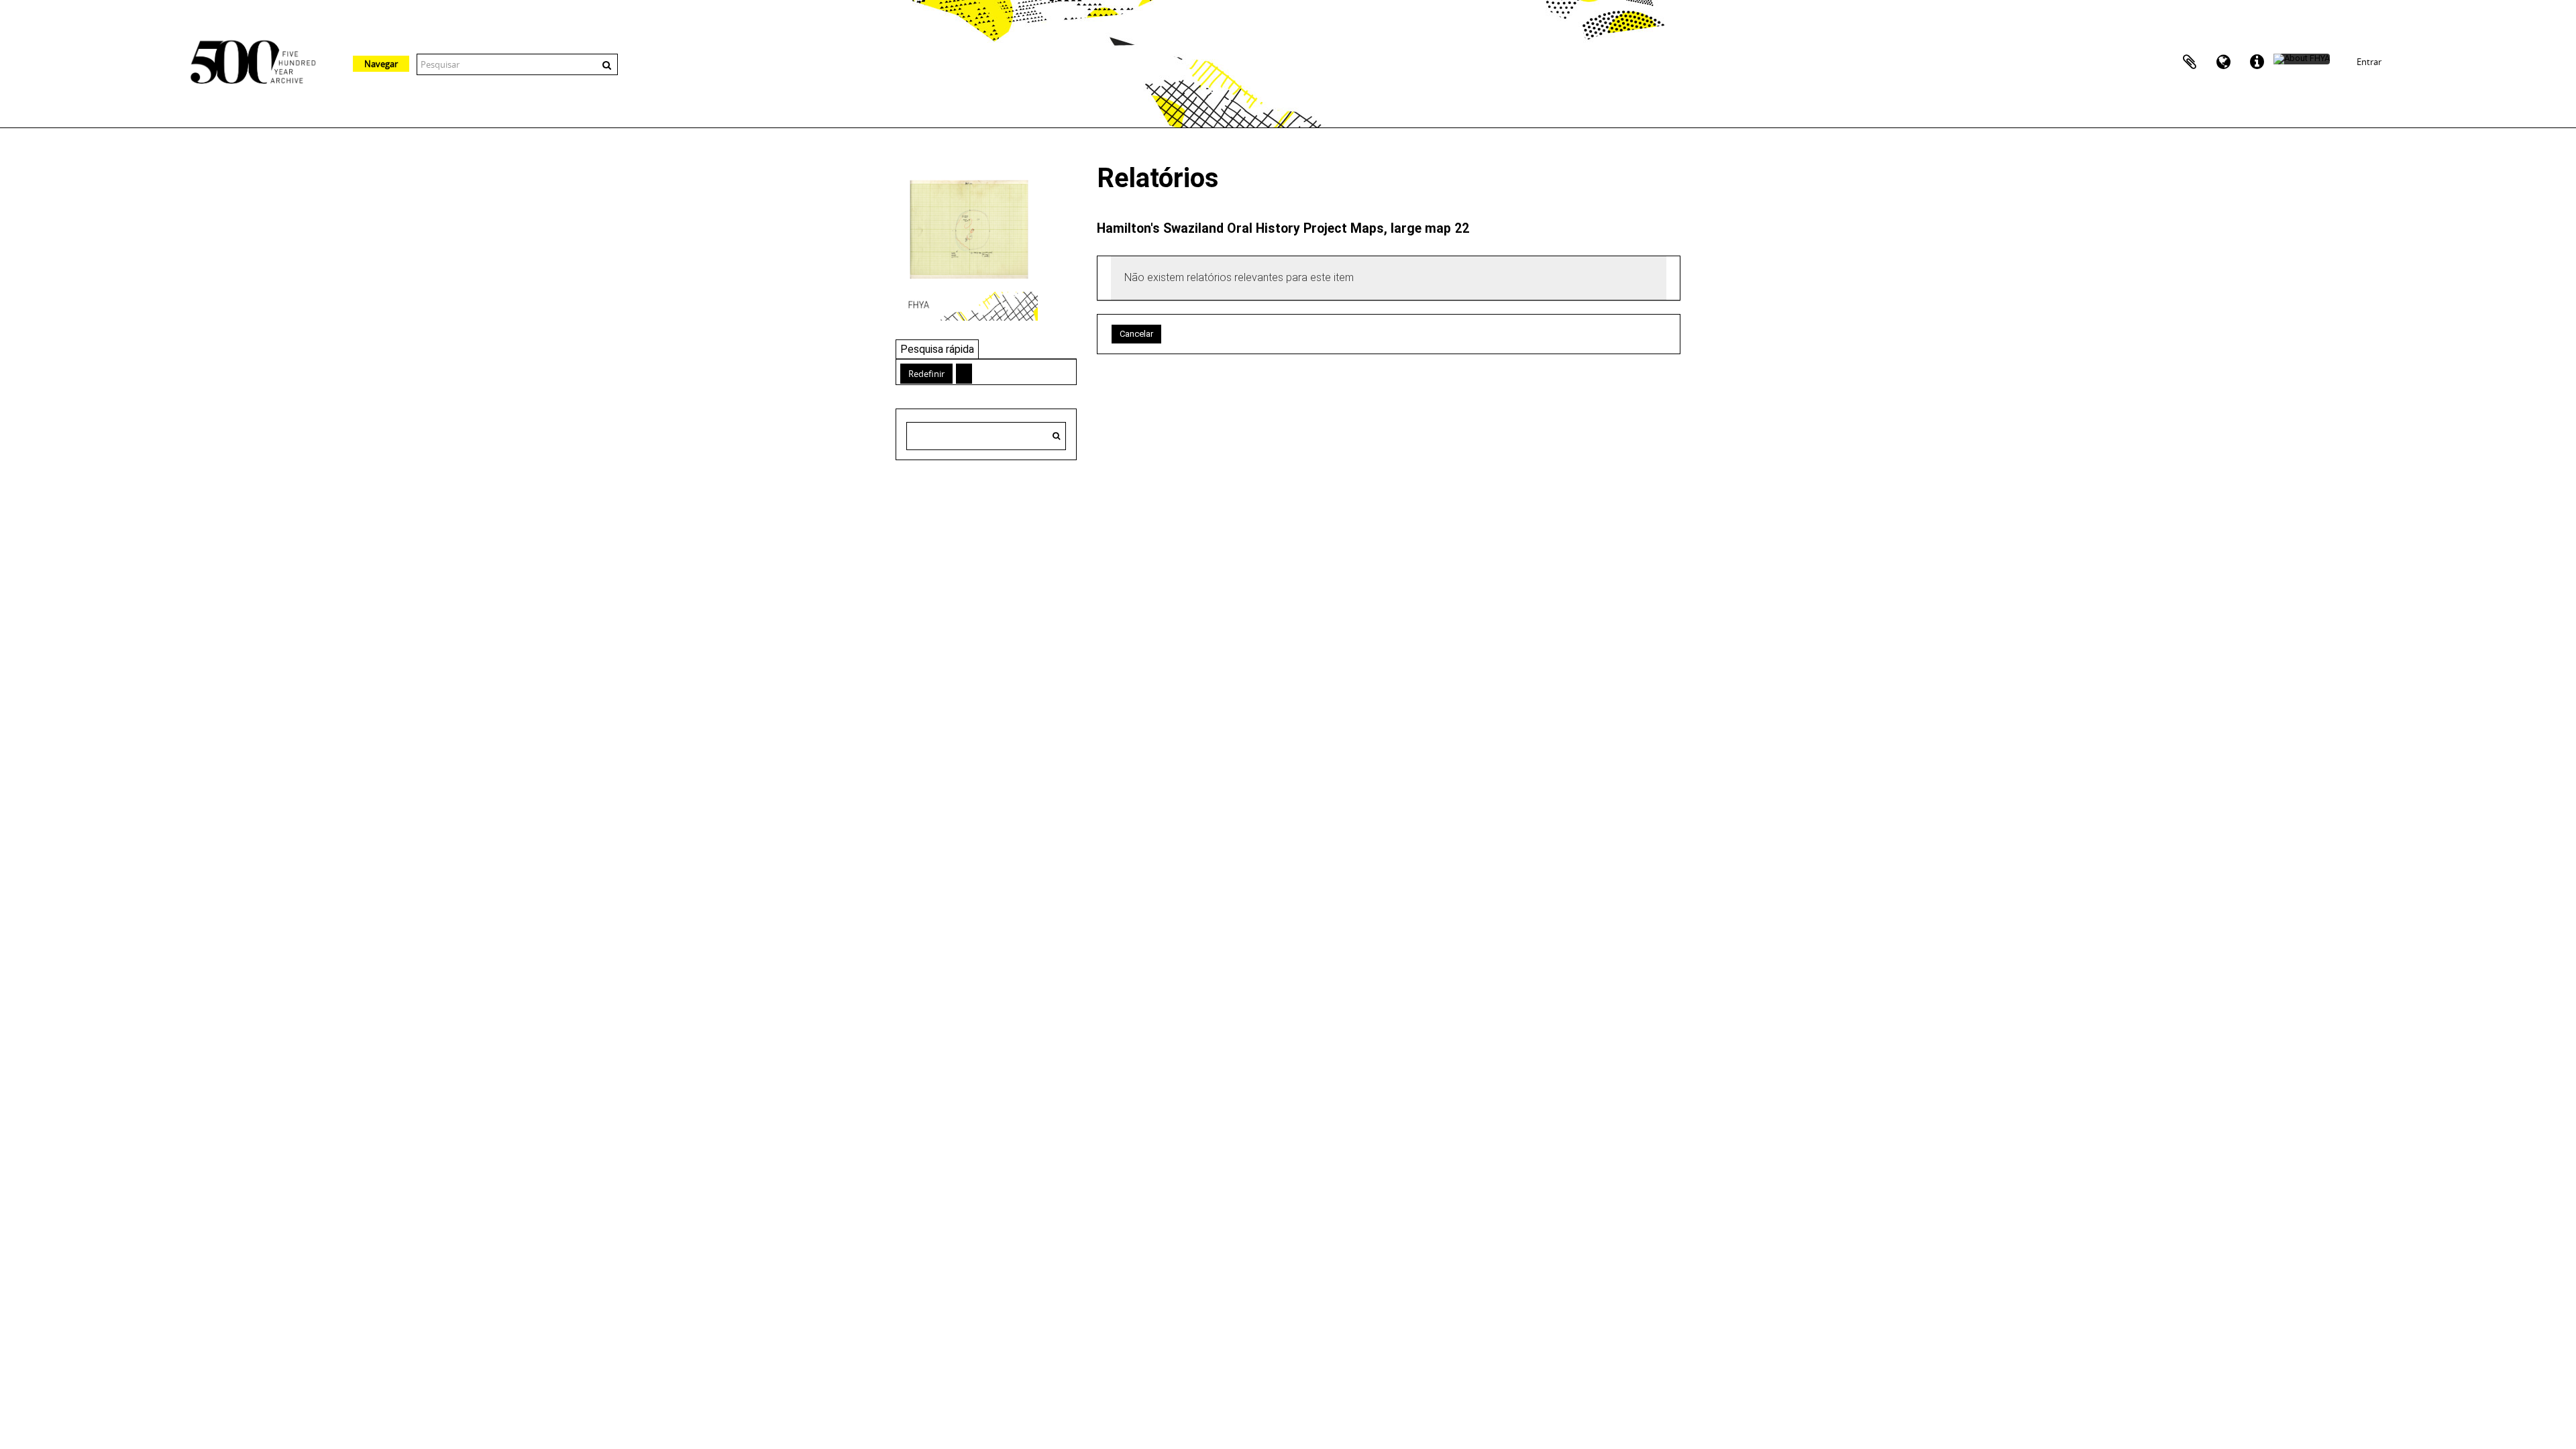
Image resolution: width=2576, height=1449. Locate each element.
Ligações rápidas (2257, 62)
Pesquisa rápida (937, 349)
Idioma (2223, 62)
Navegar (381, 64)
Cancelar (1136, 334)
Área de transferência (2190, 62)
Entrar (2369, 62)
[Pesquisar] (1056, 436)
